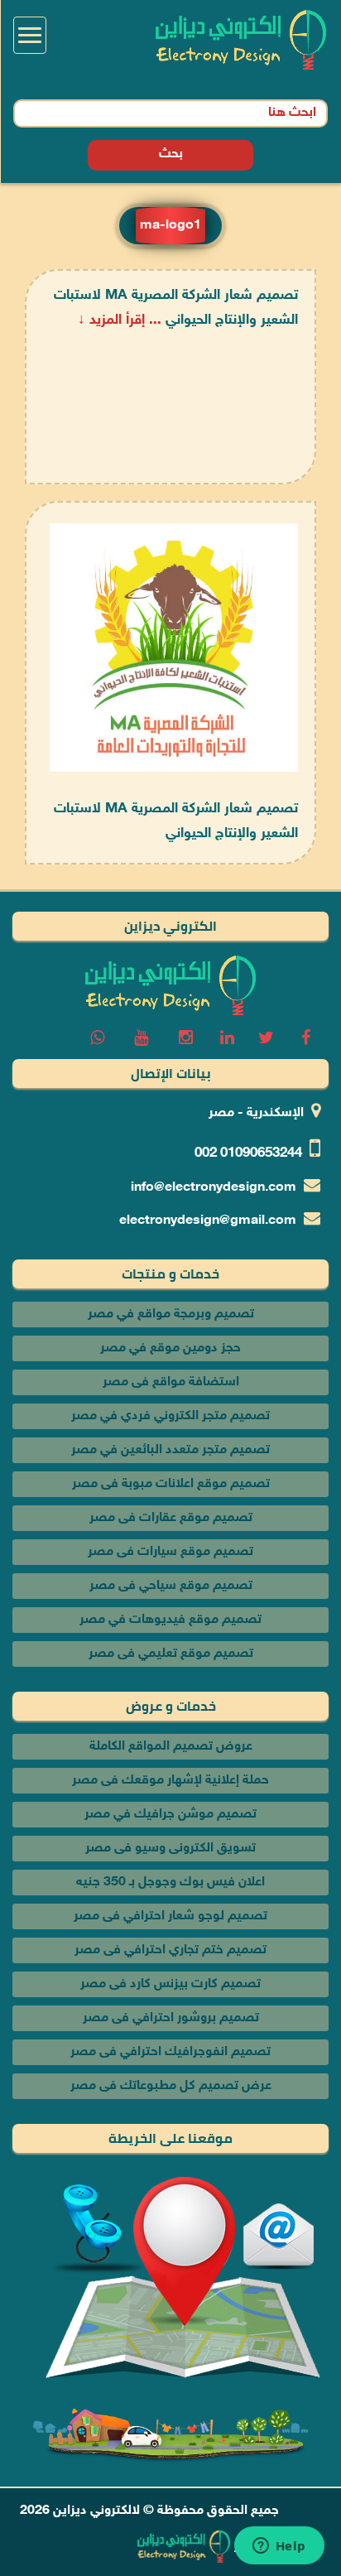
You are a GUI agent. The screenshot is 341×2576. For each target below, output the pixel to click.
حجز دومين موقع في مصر (170, 1348)
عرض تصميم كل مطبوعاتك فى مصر (171, 2086)
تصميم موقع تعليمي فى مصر (171, 1654)
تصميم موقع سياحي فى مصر (171, 1586)
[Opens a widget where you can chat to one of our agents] (279, 2547)
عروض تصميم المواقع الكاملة (171, 1747)
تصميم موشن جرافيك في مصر (170, 1815)
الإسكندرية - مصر (256, 1113)
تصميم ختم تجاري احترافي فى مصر (170, 1950)
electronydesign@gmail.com (208, 1221)
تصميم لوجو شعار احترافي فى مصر (170, 1916)
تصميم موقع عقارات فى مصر (171, 1518)
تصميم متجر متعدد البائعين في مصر (170, 1450)
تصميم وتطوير (273, 2547)
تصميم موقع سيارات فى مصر (170, 1552)
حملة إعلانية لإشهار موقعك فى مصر (170, 1781)
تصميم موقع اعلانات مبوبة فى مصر (171, 1484)
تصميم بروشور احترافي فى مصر (171, 2018)
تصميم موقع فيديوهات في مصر (170, 1620)
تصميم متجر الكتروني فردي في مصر (170, 1416)
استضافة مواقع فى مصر (171, 1382)
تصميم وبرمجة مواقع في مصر (171, 1314)
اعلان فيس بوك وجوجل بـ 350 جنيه (170, 1883)
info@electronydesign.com (214, 1188)
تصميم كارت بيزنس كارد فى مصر (170, 1984)
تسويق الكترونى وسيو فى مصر (170, 1849)
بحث (171, 154)
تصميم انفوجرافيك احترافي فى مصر (170, 2052)
